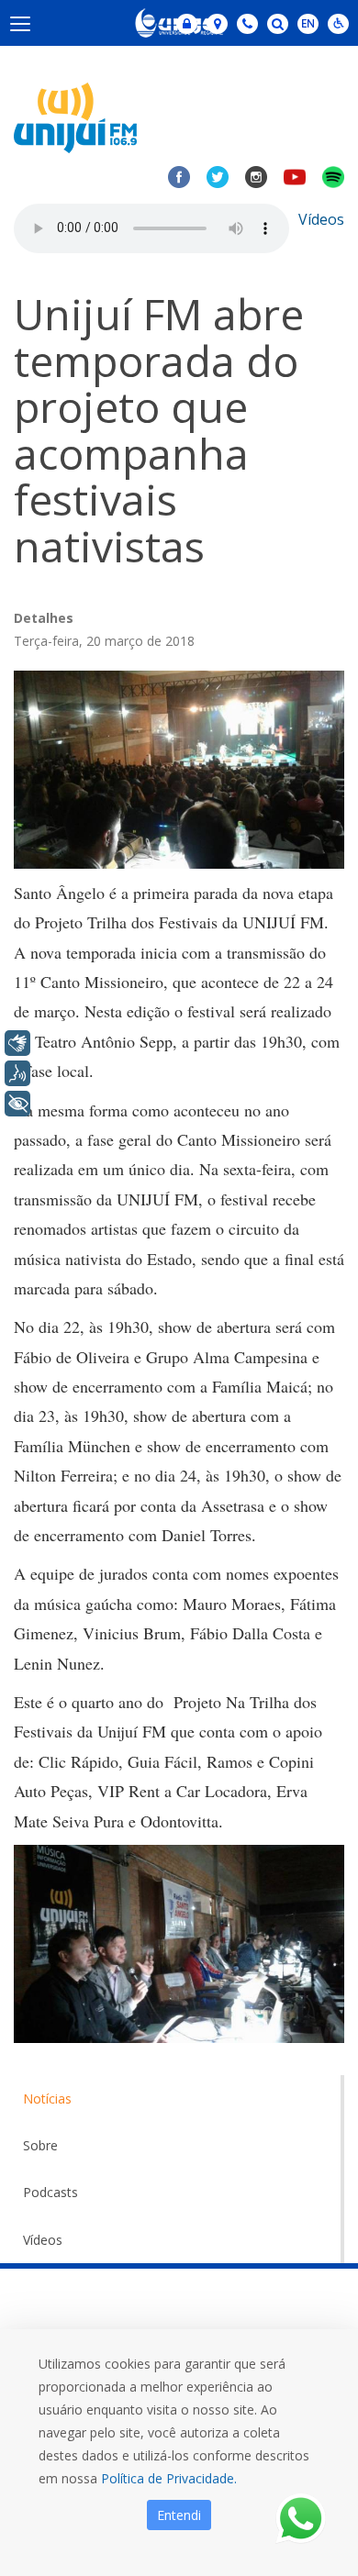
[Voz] (17, 1073)
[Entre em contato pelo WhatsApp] (301, 2519)
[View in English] (308, 25)
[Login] (187, 24)
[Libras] (17, 1043)
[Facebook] (179, 177)
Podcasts (50, 2192)
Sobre (40, 2145)
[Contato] (247, 24)
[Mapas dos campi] (217, 24)
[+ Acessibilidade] (17, 1104)
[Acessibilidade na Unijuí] (338, 24)
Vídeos (321, 219)
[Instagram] (256, 177)
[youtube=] (295, 177)
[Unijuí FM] (75, 116)
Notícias (47, 2099)
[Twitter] (218, 177)
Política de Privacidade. (169, 2478)
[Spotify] (333, 177)
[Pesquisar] (278, 24)
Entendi (179, 2515)
